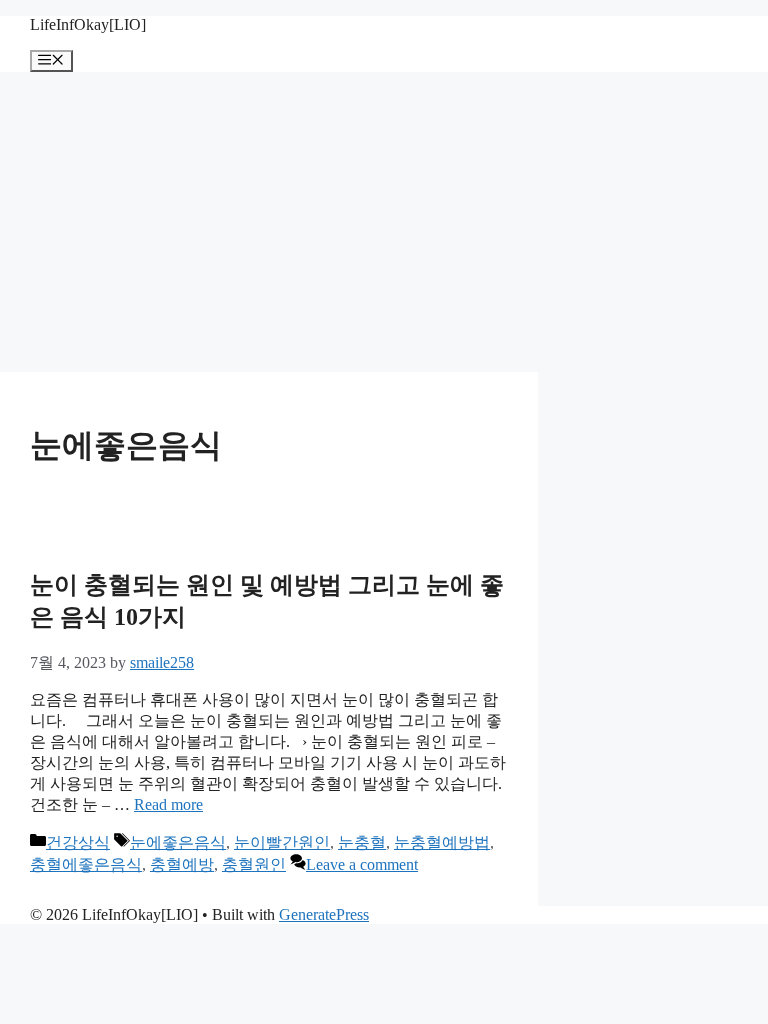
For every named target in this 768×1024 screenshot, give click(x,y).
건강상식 (78, 842)
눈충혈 (362, 842)
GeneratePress (324, 914)
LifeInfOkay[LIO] (88, 24)
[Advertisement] (384, 222)
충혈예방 (182, 864)
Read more (168, 804)
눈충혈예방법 (442, 842)
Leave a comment (362, 864)
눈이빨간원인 (282, 842)
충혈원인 (254, 864)
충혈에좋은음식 (86, 864)
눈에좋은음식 (178, 842)
